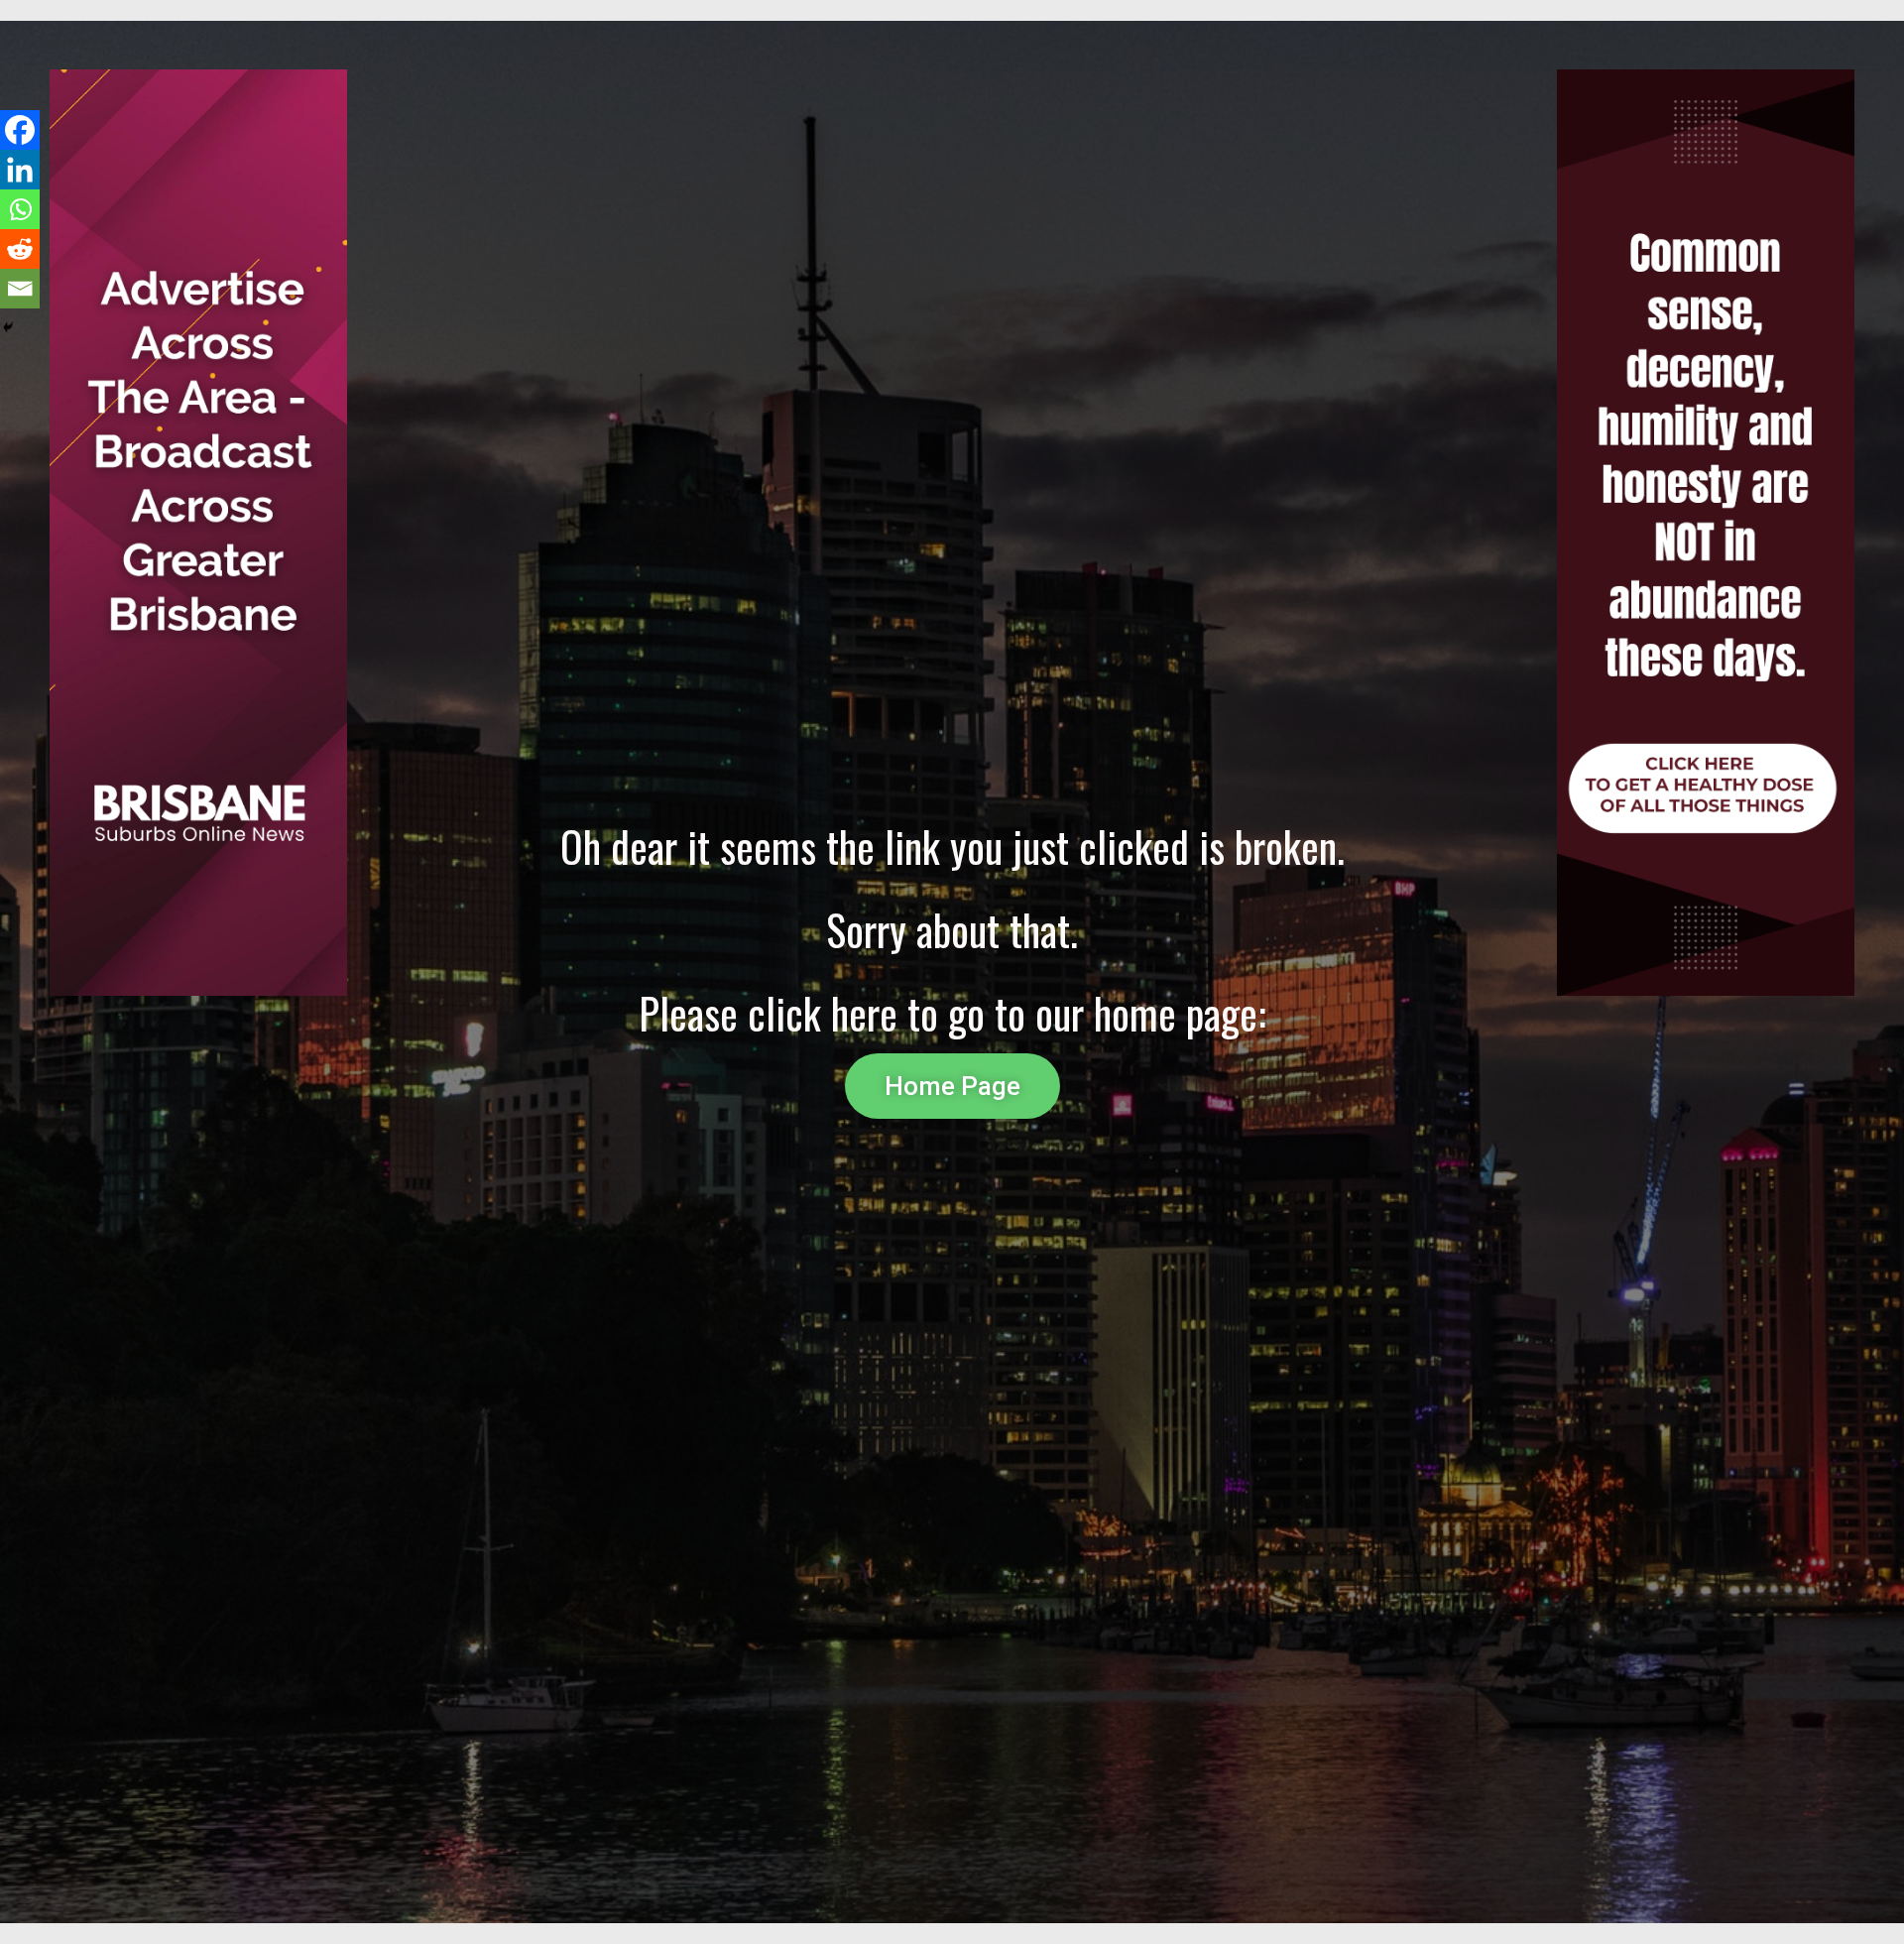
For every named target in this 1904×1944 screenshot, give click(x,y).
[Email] (20, 289)
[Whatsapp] (20, 209)
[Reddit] (20, 249)
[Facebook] (20, 130)
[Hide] (8, 327)
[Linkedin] (20, 170)
